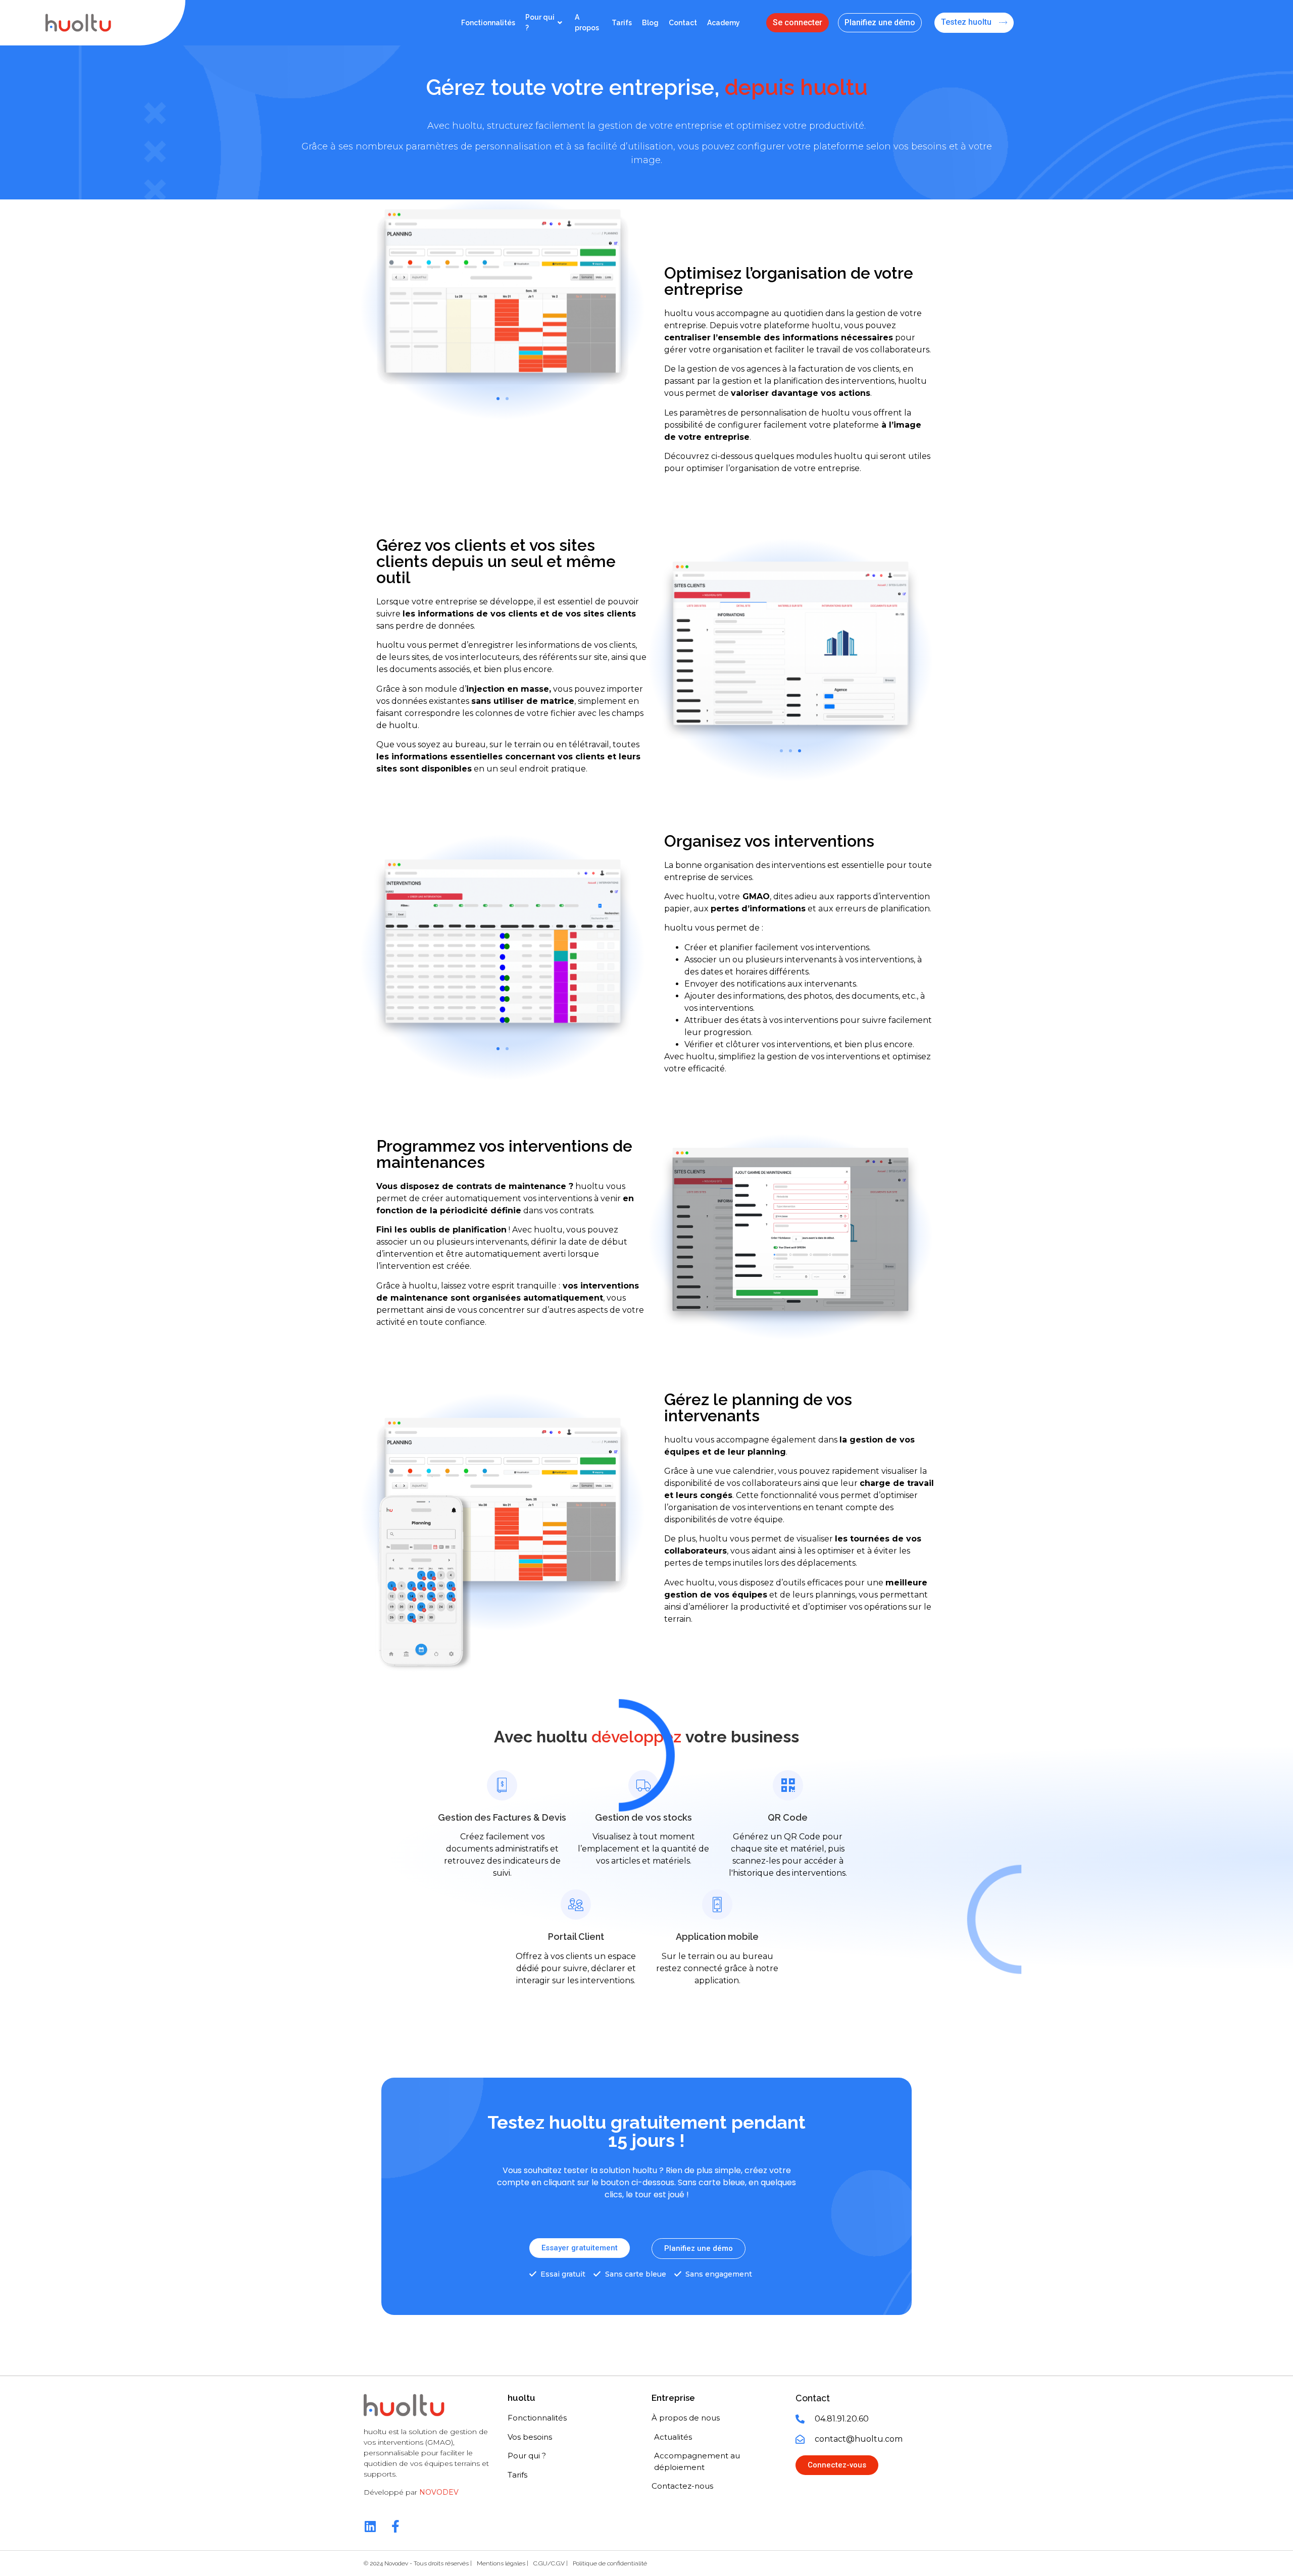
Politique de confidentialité (610, 2563)
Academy (724, 23)
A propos (587, 22)
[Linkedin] (370, 2526)
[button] (498, 398)
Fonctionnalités (488, 23)
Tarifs (622, 23)
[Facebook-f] (395, 2526)
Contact (683, 23)
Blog (650, 23)
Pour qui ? (540, 22)
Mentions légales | (503, 2563)
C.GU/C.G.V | (551, 2563)
